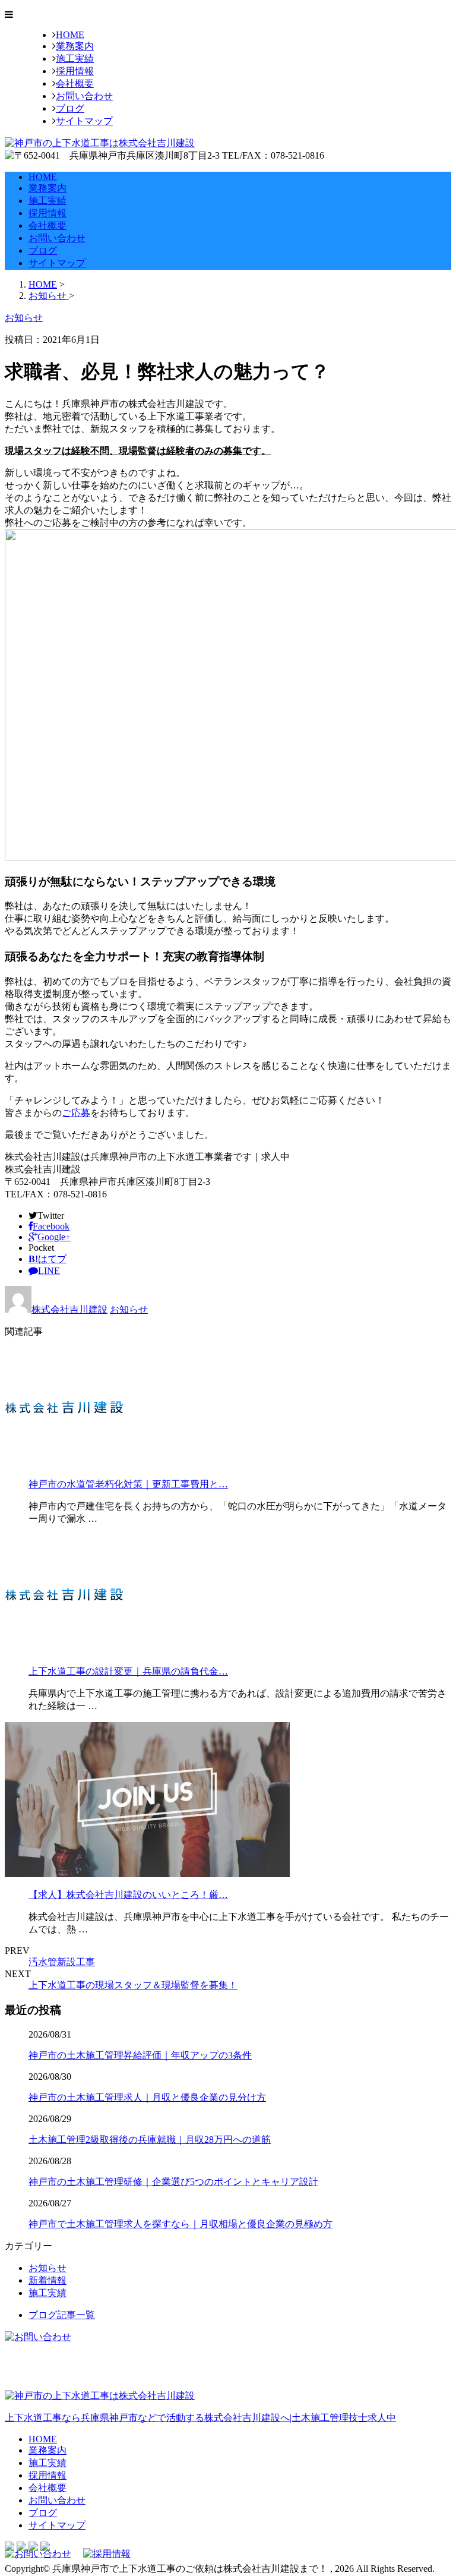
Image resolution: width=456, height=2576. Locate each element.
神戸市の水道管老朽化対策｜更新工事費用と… (128, 1484)
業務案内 (75, 46)
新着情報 (47, 2280)
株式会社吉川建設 (69, 1309)
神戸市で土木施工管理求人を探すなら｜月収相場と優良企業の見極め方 (180, 2224)
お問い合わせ (84, 96)
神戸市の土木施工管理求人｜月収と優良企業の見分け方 (147, 2097)
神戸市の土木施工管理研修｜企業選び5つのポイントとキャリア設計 (173, 2182)
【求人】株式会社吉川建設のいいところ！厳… (128, 1895)
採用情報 (75, 71)
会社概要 (75, 83)
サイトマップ (84, 121)
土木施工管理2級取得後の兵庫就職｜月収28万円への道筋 (150, 2140)
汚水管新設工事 (62, 1962)
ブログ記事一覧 (62, 2315)
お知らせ (129, 1309)
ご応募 (76, 1113)
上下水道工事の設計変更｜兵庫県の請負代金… (128, 1671)
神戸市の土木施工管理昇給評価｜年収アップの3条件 (140, 2055)
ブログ (70, 108)
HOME (70, 35)
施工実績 (75, 59)
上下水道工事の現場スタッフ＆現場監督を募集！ (133, 1985)
